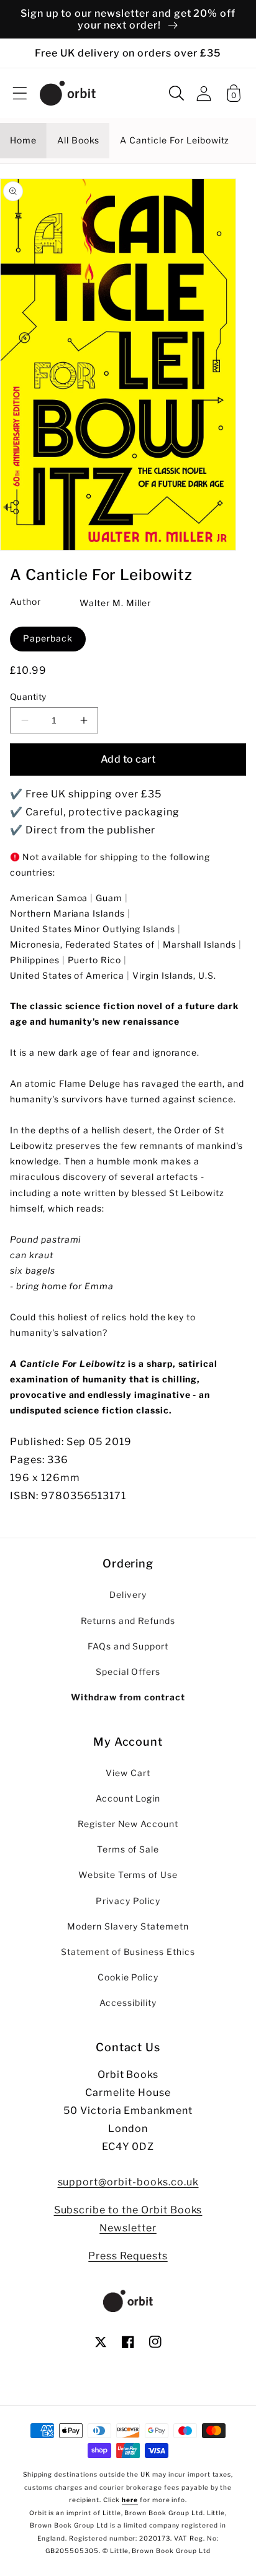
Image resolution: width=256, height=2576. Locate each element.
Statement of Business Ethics (128, 1952)
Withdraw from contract (128, 1697)
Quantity (28, 697)
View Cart (128, 1773)
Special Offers (128, 1672)
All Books (79, 140)
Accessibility (128, 2003)
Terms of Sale (128, 1849)
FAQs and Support (128, 1646)
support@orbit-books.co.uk (128, 2182)
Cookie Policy (128, 1977)
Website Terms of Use (128, 1875)
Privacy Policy (128, 1901)
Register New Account (128, 1824)
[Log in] (204, 93)
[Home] (68, 93)
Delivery (128, 1595)
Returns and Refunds (128, 1621)
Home (23, 140)
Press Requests (128, 2256)
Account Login (128, 1798)
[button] (20, 93)
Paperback (48, 638)
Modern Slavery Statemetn (128, 1926)
